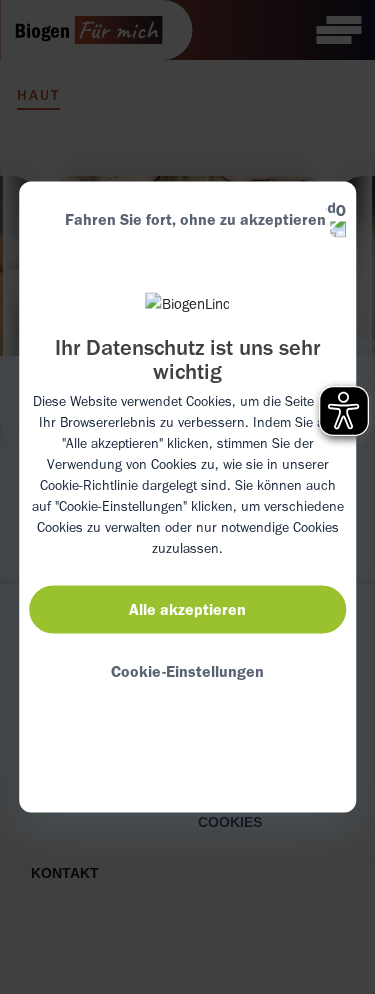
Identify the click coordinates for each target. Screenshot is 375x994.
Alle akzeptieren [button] (187, 608)
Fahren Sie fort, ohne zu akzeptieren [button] (195, 219)
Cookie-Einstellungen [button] (187, 670)
